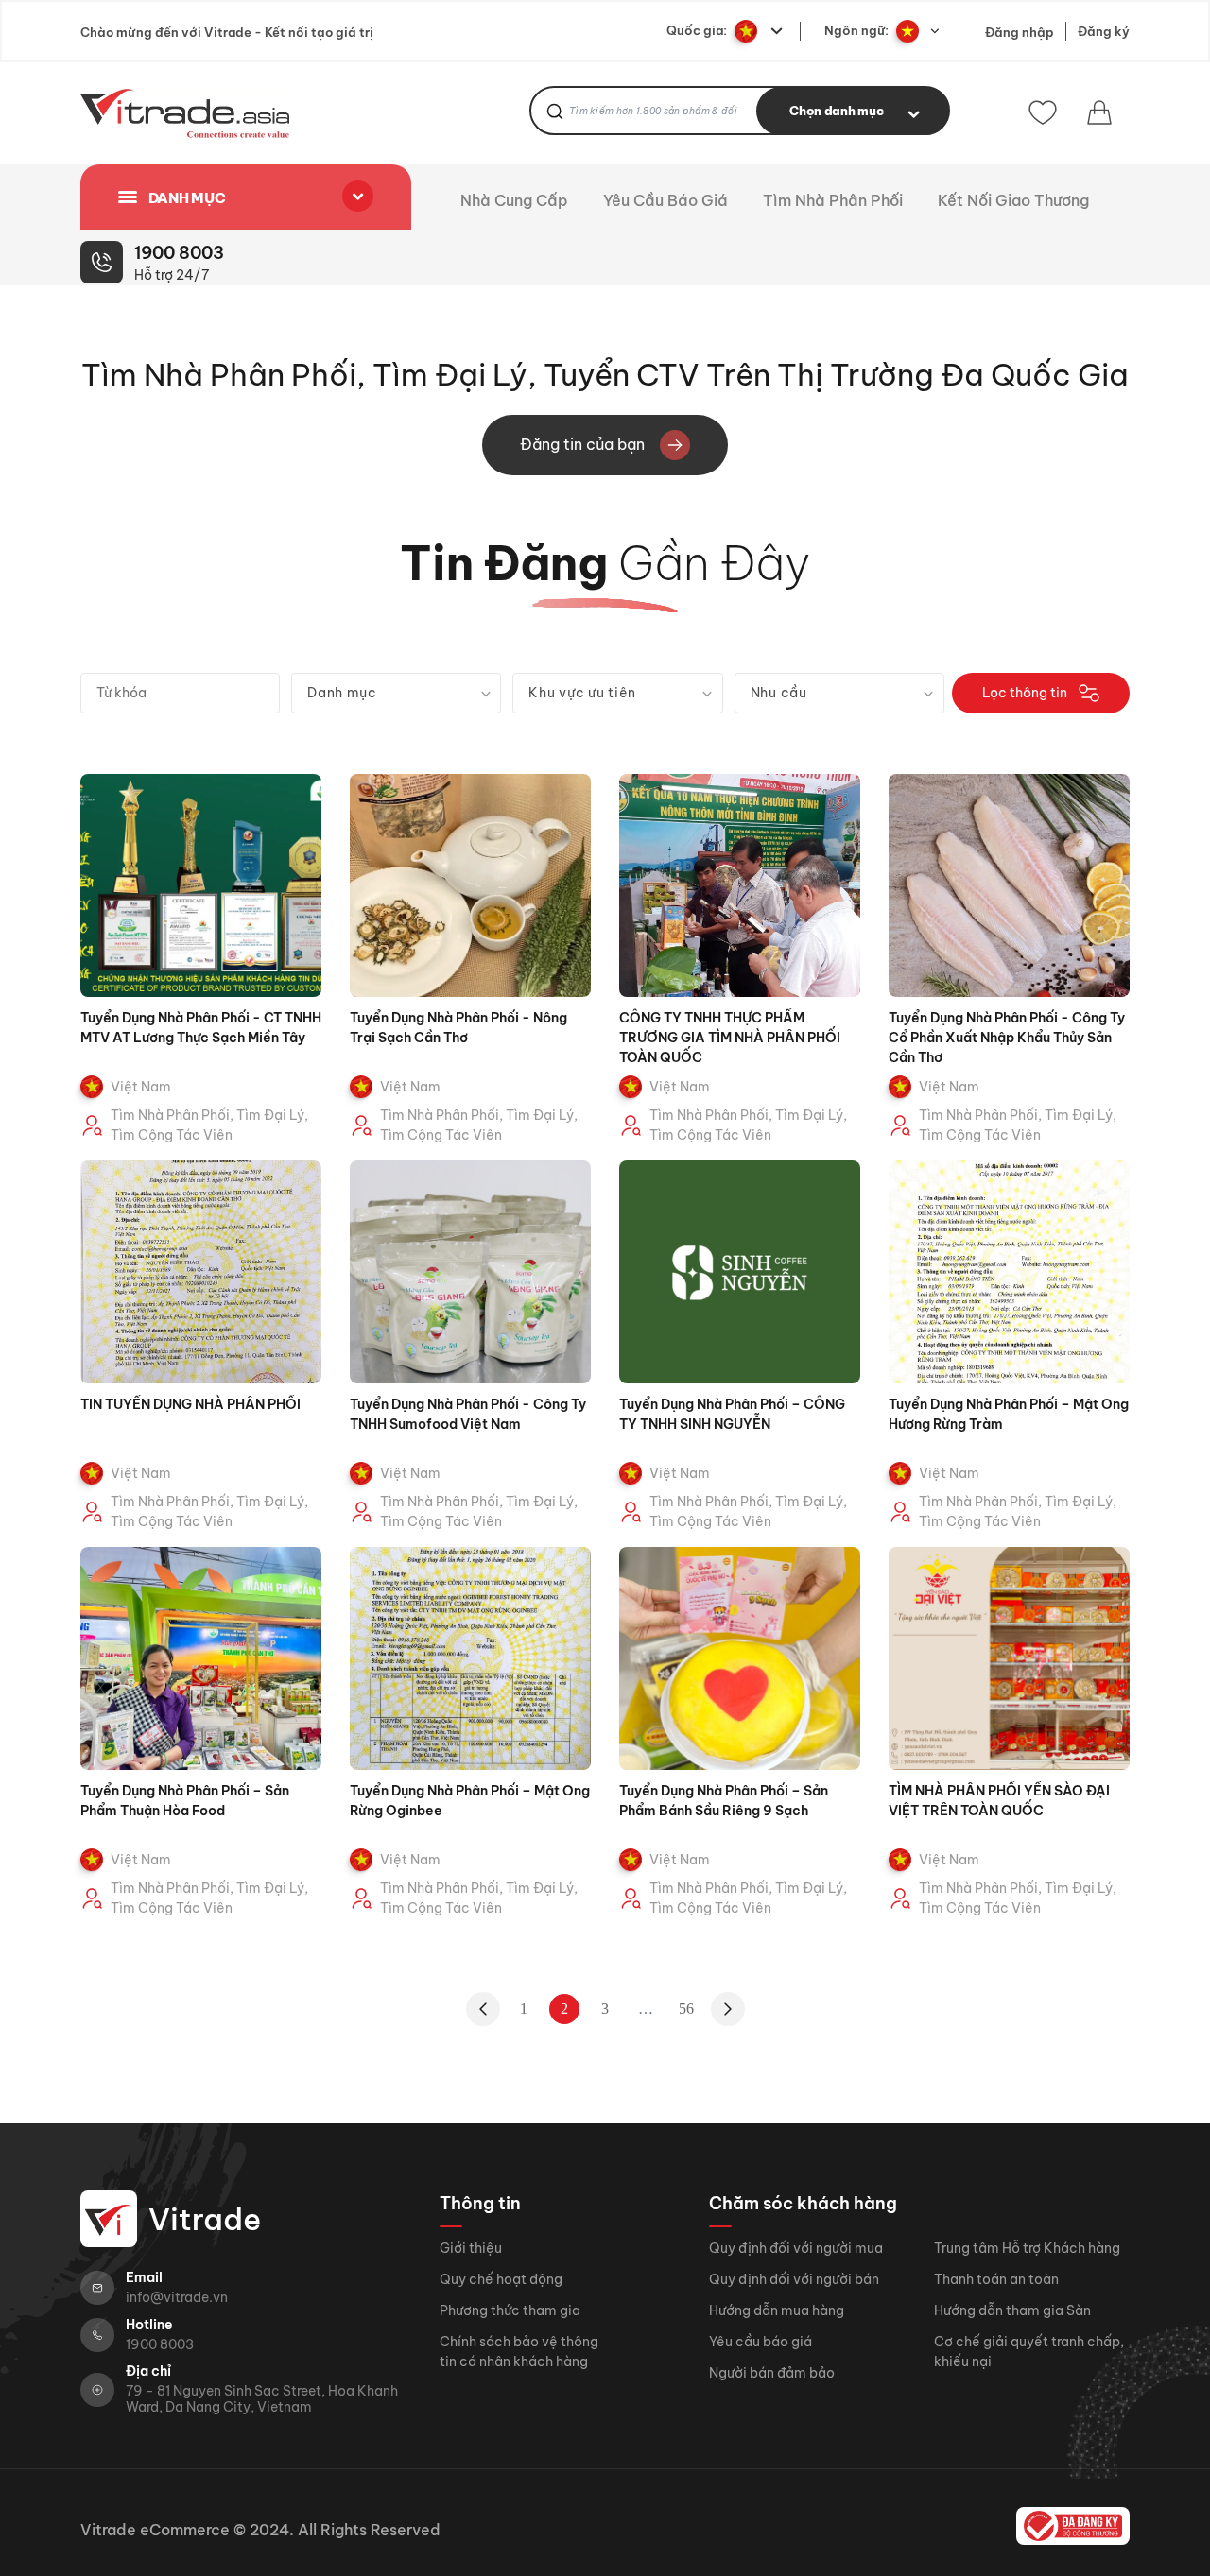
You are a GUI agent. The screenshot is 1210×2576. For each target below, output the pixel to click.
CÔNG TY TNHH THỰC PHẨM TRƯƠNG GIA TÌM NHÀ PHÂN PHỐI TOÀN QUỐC (730, 1038)
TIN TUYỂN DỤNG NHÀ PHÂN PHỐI (190, 1404)
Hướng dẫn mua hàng (777, 2310)
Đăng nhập (1020, 32)
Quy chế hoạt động (501, 2279)
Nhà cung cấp (516, 201)
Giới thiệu (471, 2248)
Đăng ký (1104, 31)
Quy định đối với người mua (796, 2248)
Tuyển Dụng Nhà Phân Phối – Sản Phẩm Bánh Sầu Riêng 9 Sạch (724, 1801)
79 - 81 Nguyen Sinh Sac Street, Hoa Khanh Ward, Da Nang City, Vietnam (262, 2399)
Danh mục (185, 198)
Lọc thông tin (1025, 693)
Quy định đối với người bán (794, 2279)
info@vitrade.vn (177, 2298)
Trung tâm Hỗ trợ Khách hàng (1027, 2248)
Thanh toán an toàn (996, 2279)
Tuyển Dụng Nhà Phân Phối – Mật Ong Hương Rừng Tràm (1009, 1414)
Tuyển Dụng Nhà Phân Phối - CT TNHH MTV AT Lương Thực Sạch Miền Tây (201, 1028)
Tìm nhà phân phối (835, 201)
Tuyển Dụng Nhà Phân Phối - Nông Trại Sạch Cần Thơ (458, 1028)
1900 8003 (160, 2345)
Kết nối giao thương (1015, 201)
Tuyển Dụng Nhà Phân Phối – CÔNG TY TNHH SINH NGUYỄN (732, 1414)
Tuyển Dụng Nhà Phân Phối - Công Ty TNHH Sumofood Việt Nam (468, 1414)
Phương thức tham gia (510, 2310)
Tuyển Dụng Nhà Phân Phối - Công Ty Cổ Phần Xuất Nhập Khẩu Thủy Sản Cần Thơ (1007, 1038)
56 (686, 2009)
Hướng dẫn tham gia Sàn (1012, 2310)
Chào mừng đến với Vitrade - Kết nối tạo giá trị (227, 32)
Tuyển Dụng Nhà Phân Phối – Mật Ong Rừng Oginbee (470, 1801)
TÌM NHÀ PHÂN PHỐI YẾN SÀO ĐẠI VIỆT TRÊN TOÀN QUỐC (999, 1801)
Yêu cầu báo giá (667, 201)
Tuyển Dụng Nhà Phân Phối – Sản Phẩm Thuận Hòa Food (185, 1801)
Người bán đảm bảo (772, 2373)
